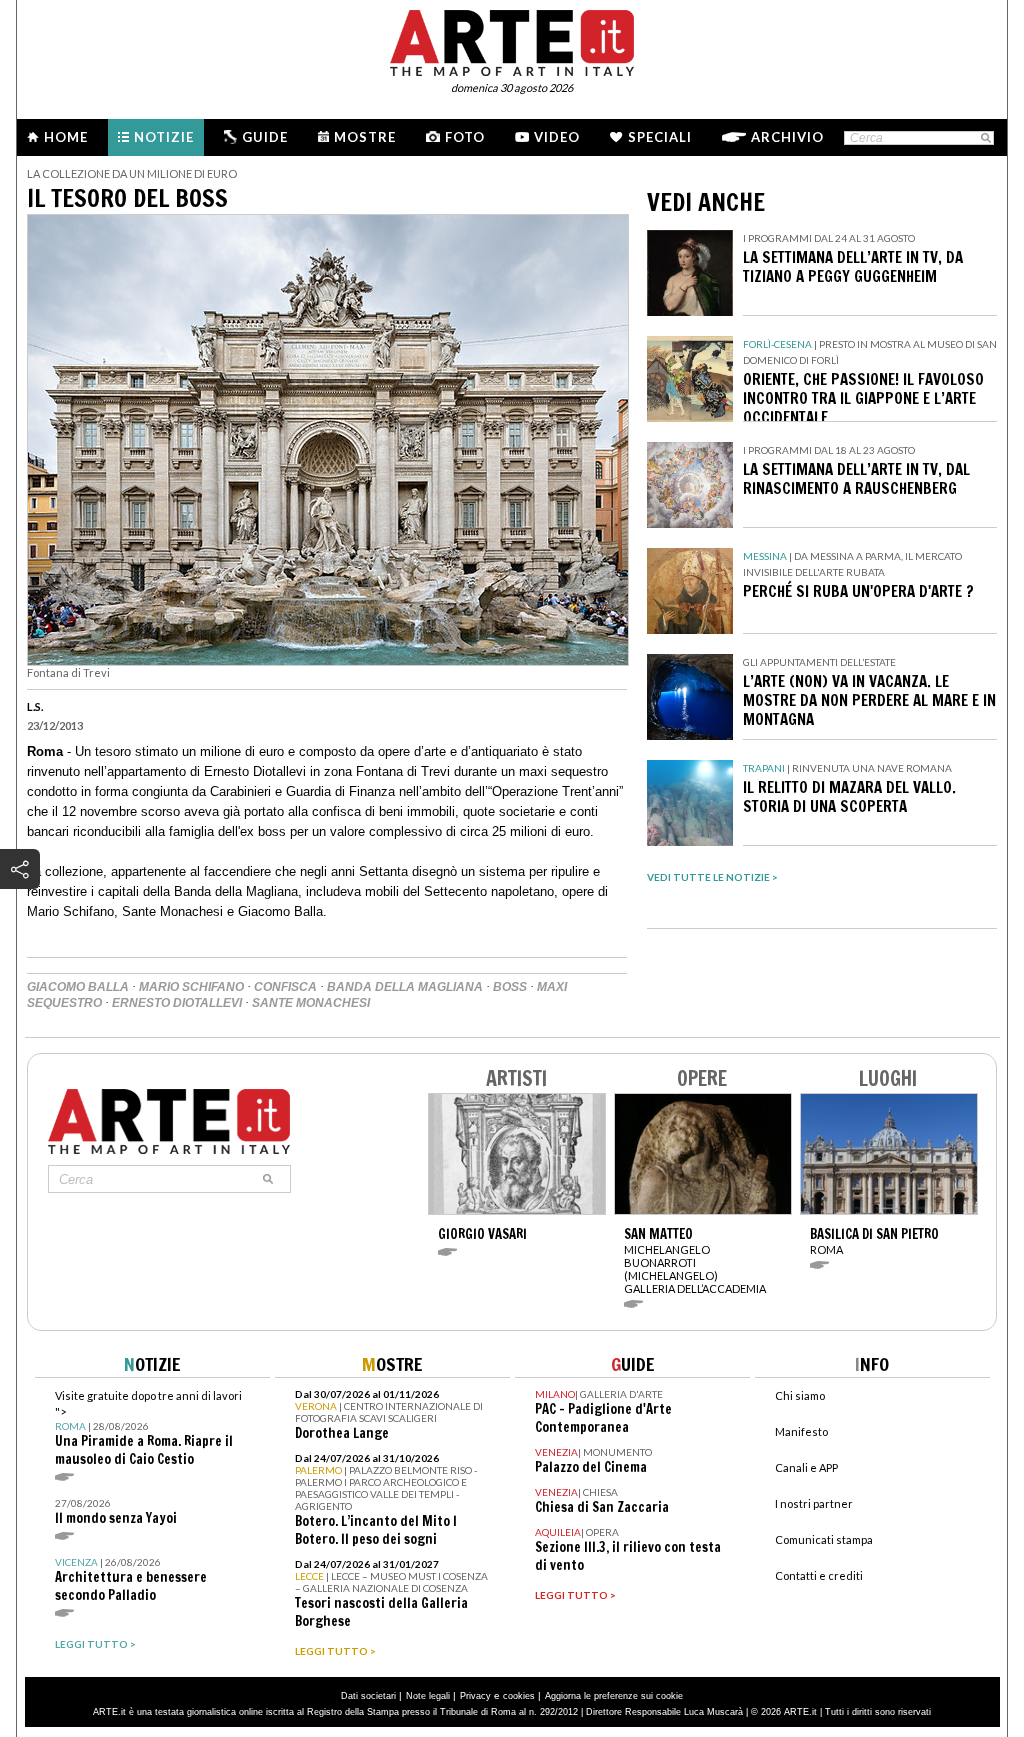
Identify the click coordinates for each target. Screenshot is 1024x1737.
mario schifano (191, 987)
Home (66, 137)
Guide (265, 137)
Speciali (660, 137)
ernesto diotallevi (177, 1003)
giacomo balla (78, 987)
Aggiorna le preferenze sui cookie (614, 1696)
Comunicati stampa (824, 1539)
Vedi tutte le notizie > (712, 877)
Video (557, 137)
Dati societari (368, 1696)
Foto (465, 137)
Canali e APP (806, 1467)
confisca (285, 987)
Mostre (365, 137)
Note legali (428, 1696)
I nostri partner (814, 1503)
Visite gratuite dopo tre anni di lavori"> (148, 1428)
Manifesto (801, 1431)
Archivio (787, 137)
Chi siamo (800, 1395)
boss (510, 987)
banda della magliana (405, 987)
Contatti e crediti (819, 1575)
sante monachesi (311, 1003)
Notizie (164, 137)
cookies (519, 1696)
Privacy (475, 1696)
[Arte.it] (512, 40)
